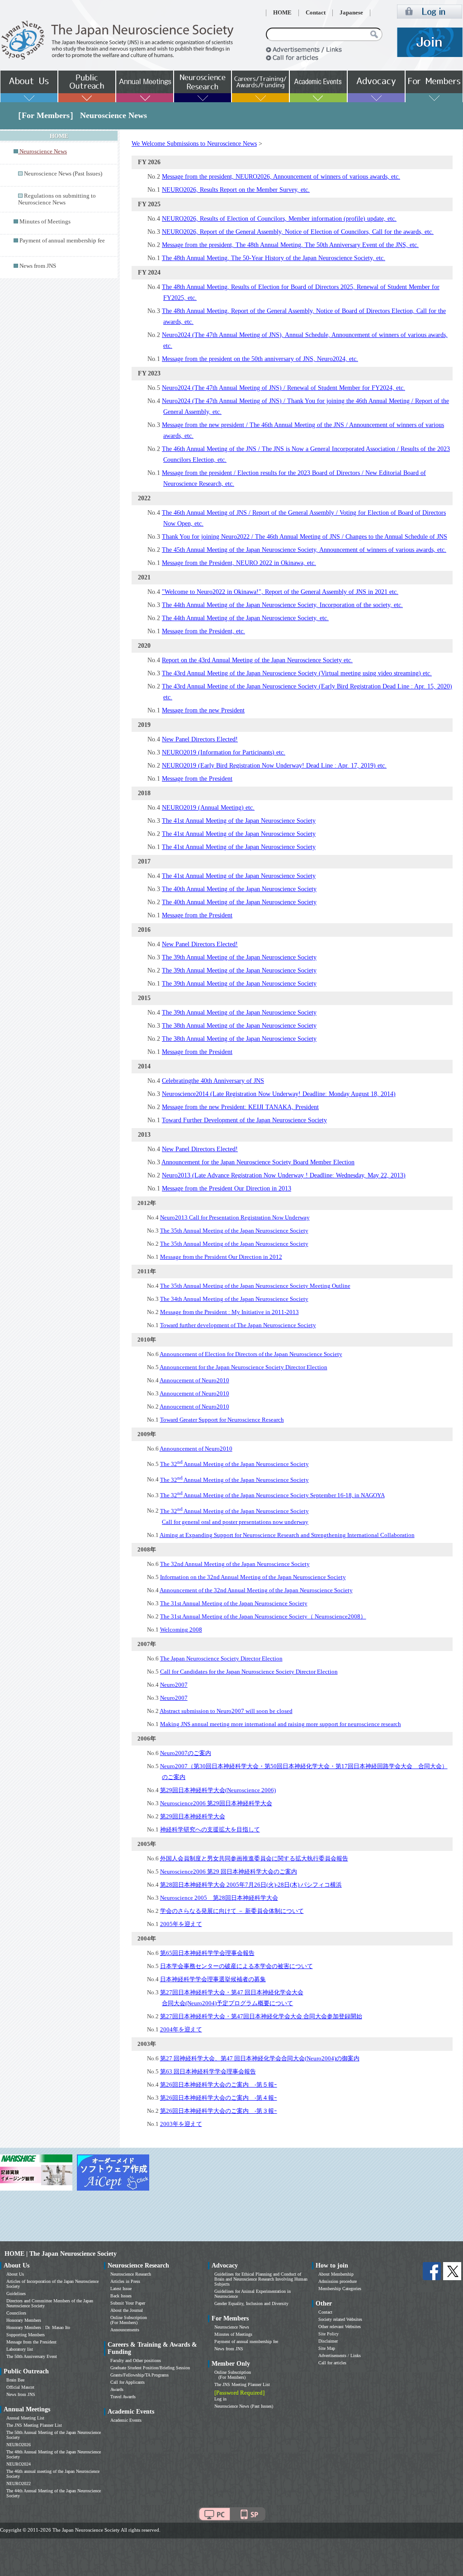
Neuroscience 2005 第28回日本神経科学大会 (219, 1898)
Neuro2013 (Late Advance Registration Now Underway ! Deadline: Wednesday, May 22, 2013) (284, 1175)
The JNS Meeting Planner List (34, 2425)
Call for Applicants (128, 2382)
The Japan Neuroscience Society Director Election (221, 1658)
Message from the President (197, 779)
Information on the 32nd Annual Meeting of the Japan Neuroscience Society (253, 1577)
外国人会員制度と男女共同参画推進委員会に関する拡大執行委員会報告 (254, 1858)
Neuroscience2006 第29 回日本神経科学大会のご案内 (229, 1872)
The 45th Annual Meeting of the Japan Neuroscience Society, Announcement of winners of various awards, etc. (304, 550)
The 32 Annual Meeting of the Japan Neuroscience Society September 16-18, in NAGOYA (272, 1495)
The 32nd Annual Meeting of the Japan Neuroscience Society (235, 1564)
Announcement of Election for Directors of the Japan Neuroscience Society (251, 1354)
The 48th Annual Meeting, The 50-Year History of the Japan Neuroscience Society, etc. (274, 258)
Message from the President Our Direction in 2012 (221, 1257)
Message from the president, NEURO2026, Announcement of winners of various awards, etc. (281, 177)
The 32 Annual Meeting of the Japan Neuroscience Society (234, 1464)
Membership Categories (340, 2289)
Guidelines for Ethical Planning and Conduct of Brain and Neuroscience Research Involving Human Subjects (261, 2279)
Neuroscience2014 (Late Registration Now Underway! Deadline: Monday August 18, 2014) (279, 1094)
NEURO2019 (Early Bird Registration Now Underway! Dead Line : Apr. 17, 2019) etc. (274, 766)
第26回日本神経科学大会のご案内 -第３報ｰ (219, 2111)
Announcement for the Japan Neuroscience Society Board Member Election (258, 1162)
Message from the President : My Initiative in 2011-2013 (229, 1312)
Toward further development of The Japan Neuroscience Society (238, 1325)
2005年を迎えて (181, 1924)
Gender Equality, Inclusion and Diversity (251, 2303)
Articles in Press (125, 2281)
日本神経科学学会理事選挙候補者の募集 (213, 1979)
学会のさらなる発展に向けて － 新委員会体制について (232, 1911)
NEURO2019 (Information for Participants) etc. (224, 752)
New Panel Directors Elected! (200, 739)
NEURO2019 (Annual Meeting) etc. (208, 808)
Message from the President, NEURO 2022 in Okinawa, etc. (239, 563)
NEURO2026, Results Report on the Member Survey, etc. (236, 190)
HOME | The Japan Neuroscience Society (61, 2254)
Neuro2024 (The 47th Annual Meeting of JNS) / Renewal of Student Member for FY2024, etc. (283, 388)
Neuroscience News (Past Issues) (63, 174)
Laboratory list (20, 2349)
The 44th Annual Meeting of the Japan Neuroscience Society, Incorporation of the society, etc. (282, 605)
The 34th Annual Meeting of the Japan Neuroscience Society (234, 1299)
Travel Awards (123, 2397)
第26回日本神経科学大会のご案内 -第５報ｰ (219, 2085)
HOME (282, 13)
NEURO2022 (19, 2483)
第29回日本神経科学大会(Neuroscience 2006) (218, 1790)
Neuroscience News (232, 2327)
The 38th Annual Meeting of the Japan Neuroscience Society (239, 1026)
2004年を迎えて (181, 2029)
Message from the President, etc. (203, 631)
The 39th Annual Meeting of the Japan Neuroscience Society (239, 957)
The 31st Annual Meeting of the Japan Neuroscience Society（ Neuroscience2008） (263, 1616)
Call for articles (332, 2363)
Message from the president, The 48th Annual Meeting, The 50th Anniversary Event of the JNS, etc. (290, 245)
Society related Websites (340, 2319)
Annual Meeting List (25, 2418)
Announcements (125, 2330)
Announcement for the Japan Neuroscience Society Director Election (243, 1367)
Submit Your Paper (128, 2303)
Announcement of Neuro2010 (196, 1449)
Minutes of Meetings (45, 222)
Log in (220, 2399)
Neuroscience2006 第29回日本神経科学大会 (216, 1803)
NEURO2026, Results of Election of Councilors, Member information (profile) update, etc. (279, 219)
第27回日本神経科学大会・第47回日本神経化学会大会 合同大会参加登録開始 (261, 2016)
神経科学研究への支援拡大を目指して (210, 1829)
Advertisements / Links (340, 2355)
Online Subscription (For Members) (129, 2320)
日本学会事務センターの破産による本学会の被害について (236, 1966)
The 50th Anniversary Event (32, 2356)
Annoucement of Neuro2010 (194, 1380)
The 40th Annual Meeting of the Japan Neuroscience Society (239, 889)
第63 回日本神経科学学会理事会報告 (208, 2071)
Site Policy (328, 2334)
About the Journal (127, 2310)
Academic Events (126, 2420)
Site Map (327, 2348)
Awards (117, 2389)
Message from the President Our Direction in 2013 (227, 1188)
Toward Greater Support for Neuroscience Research (222, 1420)
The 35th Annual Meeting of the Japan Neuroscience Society (234, 1231)
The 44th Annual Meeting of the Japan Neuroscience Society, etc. (245, 618)
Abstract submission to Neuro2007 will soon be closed (226, 1711)
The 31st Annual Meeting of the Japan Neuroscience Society (234, 1603)
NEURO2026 (19, 2445)
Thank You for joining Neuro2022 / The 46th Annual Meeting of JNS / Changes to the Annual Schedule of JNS (305, 537)
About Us (15, 2274)
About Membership (336, 2274)
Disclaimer (328, 2341)
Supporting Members (26, 2335)
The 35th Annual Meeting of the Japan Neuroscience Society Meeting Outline (255, 1286)
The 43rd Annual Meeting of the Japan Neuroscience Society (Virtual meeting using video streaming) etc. (297, 673)
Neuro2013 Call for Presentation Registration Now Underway (235, 1217)
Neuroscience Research (131, 2274)
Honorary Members (24, 2320)
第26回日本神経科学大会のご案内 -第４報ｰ (219, 2098)
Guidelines (16, 2294)
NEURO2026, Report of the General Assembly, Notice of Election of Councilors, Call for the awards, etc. (298, 232)
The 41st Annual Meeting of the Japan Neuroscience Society (239, 821)
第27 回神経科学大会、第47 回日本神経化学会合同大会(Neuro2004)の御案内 (260, 2058)
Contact (316, 13)
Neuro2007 (174, 1685)
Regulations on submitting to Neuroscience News (57, 199)
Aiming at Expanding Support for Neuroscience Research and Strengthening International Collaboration (287, 1535)
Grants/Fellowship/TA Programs (139, 2375)
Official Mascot (20, 2387)
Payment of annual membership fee (62, 241)
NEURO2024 (19, 2464)
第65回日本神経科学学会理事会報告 (207, 1953)
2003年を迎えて (181, 2124)
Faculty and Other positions (136, 2360)
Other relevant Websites (340, 2327)
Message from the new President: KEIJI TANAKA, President (240, 1107)
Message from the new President (203, 710)
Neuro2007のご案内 (186, 1753)
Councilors (16, 2313)
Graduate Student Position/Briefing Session (150, 2368)
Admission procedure (338, 2281)
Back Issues (121, 2296)
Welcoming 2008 (181, 1630)
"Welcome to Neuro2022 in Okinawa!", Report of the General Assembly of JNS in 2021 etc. (280, 592)
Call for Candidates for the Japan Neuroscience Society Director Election (249, 1672)
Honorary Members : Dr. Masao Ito (38, 2327)
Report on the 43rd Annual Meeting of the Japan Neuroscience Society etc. (257, 660)
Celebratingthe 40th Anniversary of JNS (213, 1081)
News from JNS (38, 266)
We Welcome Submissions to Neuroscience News (194, 144)
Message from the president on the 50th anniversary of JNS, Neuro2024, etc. (260, 359)
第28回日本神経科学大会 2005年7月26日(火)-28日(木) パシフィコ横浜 (251, 1885)
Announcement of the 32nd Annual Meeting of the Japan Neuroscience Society (256, 1590)
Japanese (351, 13)
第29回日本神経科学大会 (193, 1816)
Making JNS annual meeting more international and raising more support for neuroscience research (281, 1724)
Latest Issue (121, 2289)
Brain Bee (15, 2380)
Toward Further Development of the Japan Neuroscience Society (244, 1120)
